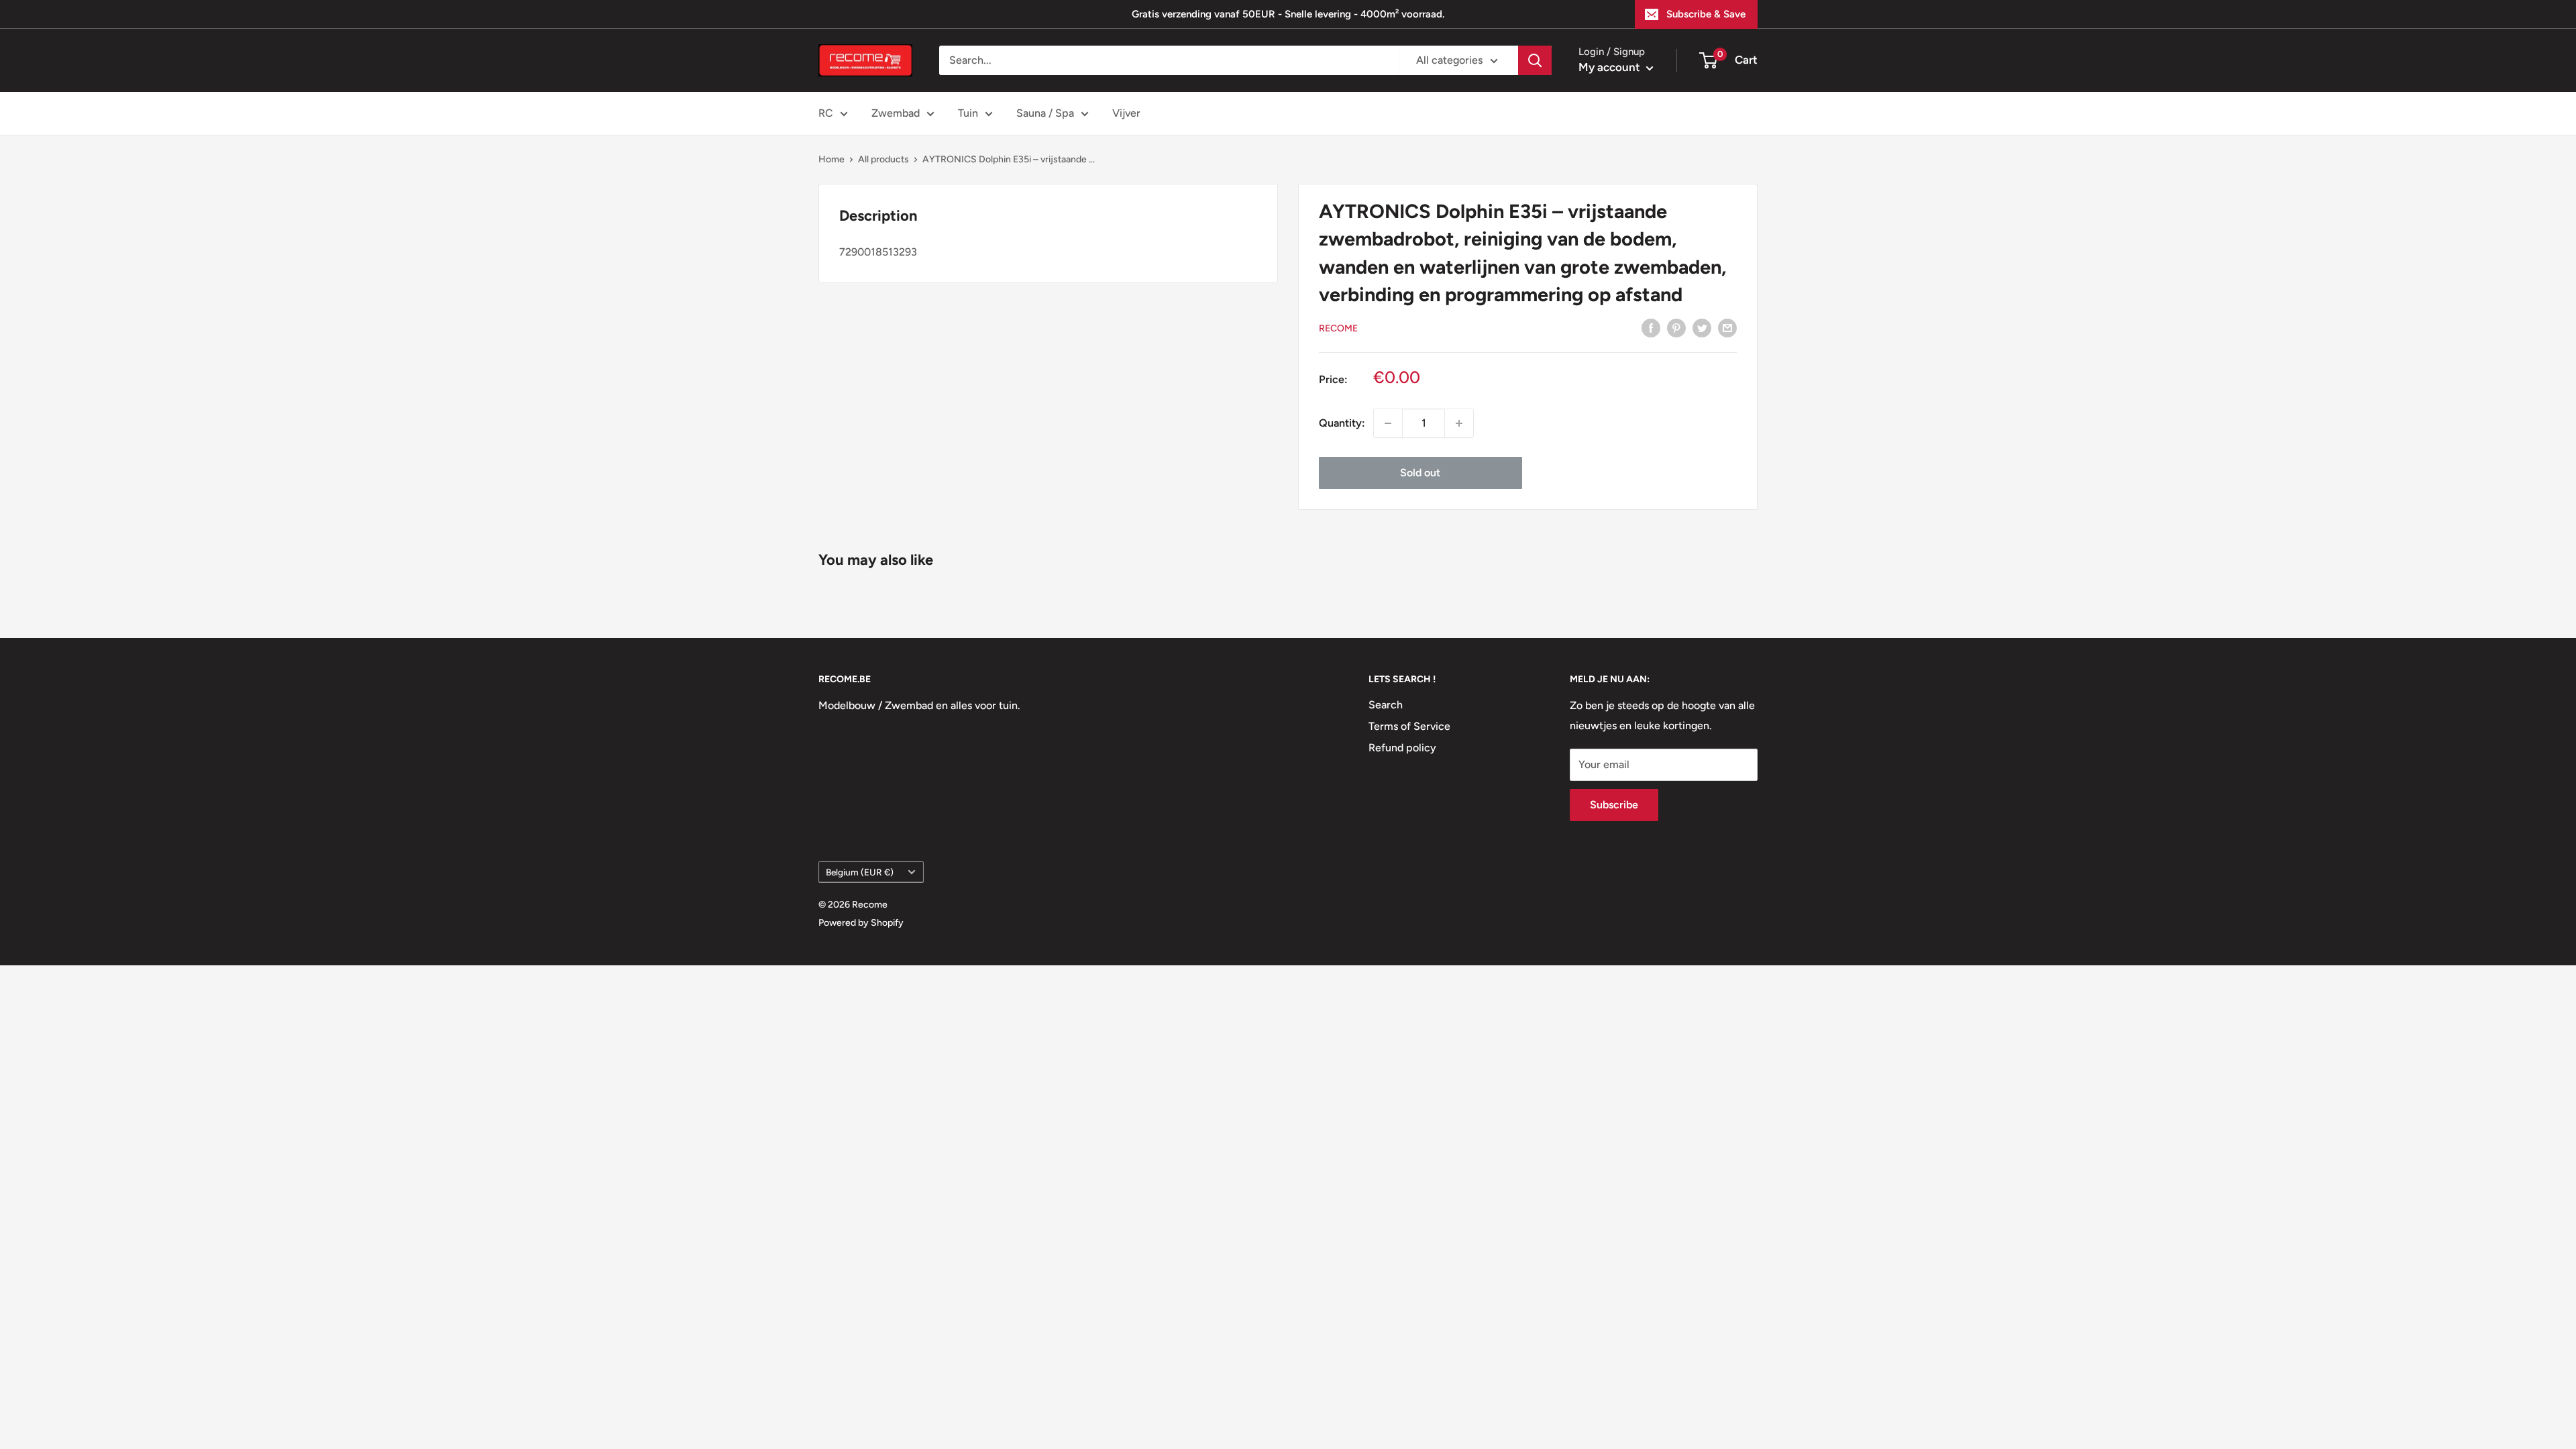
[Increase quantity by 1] (1459, 423)
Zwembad (896, 113)
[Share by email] (1727, 327)
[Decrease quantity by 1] (1388, 423)
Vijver (1126, 113)
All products (883, 159)
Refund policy (1402, 748)
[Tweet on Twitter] (1702, 327)
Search (1386, 705)
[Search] (1535, 60)
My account (1611, 67)
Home (831, 159)
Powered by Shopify (861, 923)
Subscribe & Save (1706, 14)
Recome (1338, 328)
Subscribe (1614, 805)
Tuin (968, 113)
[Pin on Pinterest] (1676, 327)
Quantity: (1342, 423)
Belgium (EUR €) (860, 872)
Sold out (1420, 473)
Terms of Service (1409, 726)
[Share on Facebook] (1651, 327)
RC (826, 113)
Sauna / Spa (1045, 113)
